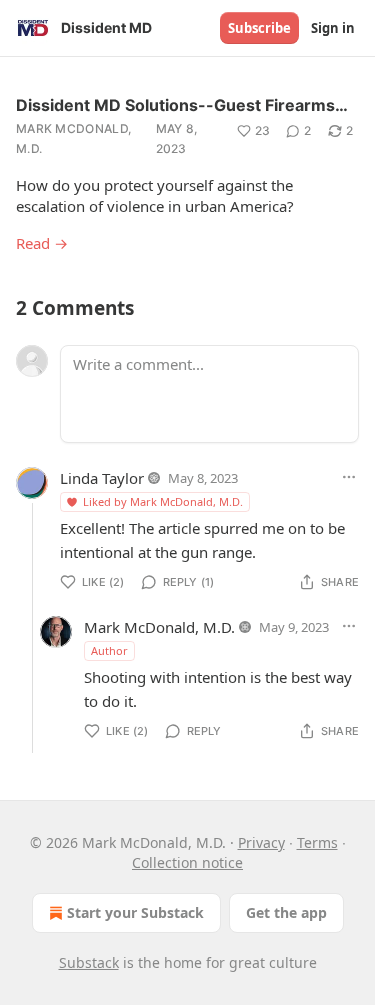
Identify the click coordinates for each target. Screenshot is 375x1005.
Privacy (261, 842)
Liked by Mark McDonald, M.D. (163, 501)
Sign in (333, 28)
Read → (42, 243)
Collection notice (187, 862)
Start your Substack (135, 912)
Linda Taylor (102, 478)
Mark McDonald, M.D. (73, 138)
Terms (317, 842)
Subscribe (259, 28)
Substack (89, 962)
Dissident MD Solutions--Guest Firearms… (182, 105)
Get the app (286, 912)
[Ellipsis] (349, 477)
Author (109, 650)
